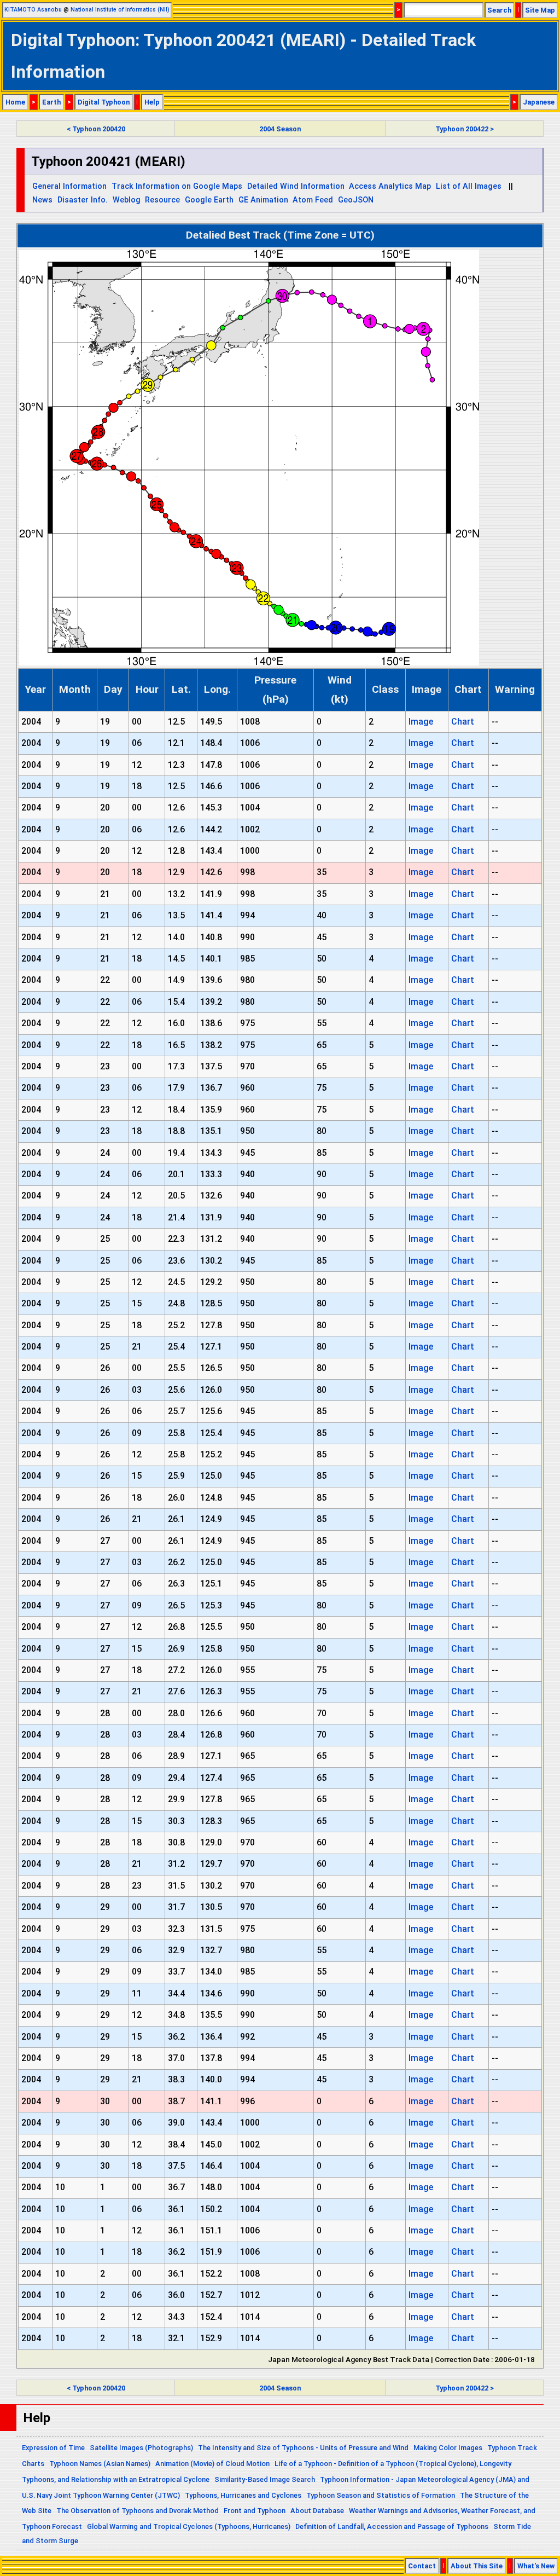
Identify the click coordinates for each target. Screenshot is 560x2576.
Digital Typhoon (104, 102)
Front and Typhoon (255, 2511)
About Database (317, 2511)
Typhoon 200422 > (465, 129)
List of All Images (469, 186)
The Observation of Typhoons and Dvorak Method (138, 2511)
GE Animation (263, 200)
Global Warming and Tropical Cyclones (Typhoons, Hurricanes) (189, 2526)
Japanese (539, 102)
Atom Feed (313, 200)
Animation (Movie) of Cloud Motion (212, 2464)
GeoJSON (356, 200)
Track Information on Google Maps (177, 186)
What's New (536, 2566)
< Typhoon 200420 (96, 129)
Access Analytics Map (390, 186)
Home (15, 102)
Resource (162, 200)
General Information (69, 186)
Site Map (540, 10)
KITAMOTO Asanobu (33, 10)
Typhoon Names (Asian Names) (100, 2464)
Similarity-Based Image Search (265, 2479)
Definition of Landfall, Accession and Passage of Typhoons (392, 2526)
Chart (463, 722)
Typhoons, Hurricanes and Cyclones (243, 2495)
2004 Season (280, 129)
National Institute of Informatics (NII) (120, 10)
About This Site (477, 2566)
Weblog (127, 200)
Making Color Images (448, 2448)
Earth (51, 102)
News (42, 200)
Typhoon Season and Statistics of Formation (381, 2495)
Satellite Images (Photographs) (141, 2448)
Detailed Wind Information (296, 186)
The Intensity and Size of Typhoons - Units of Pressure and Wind (303, 2448)
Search (499, 10)
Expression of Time (53, 2448)
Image (421, 722)
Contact (422, 2566)
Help (152, 102)
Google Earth (209, 200)
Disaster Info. (83, 200)
